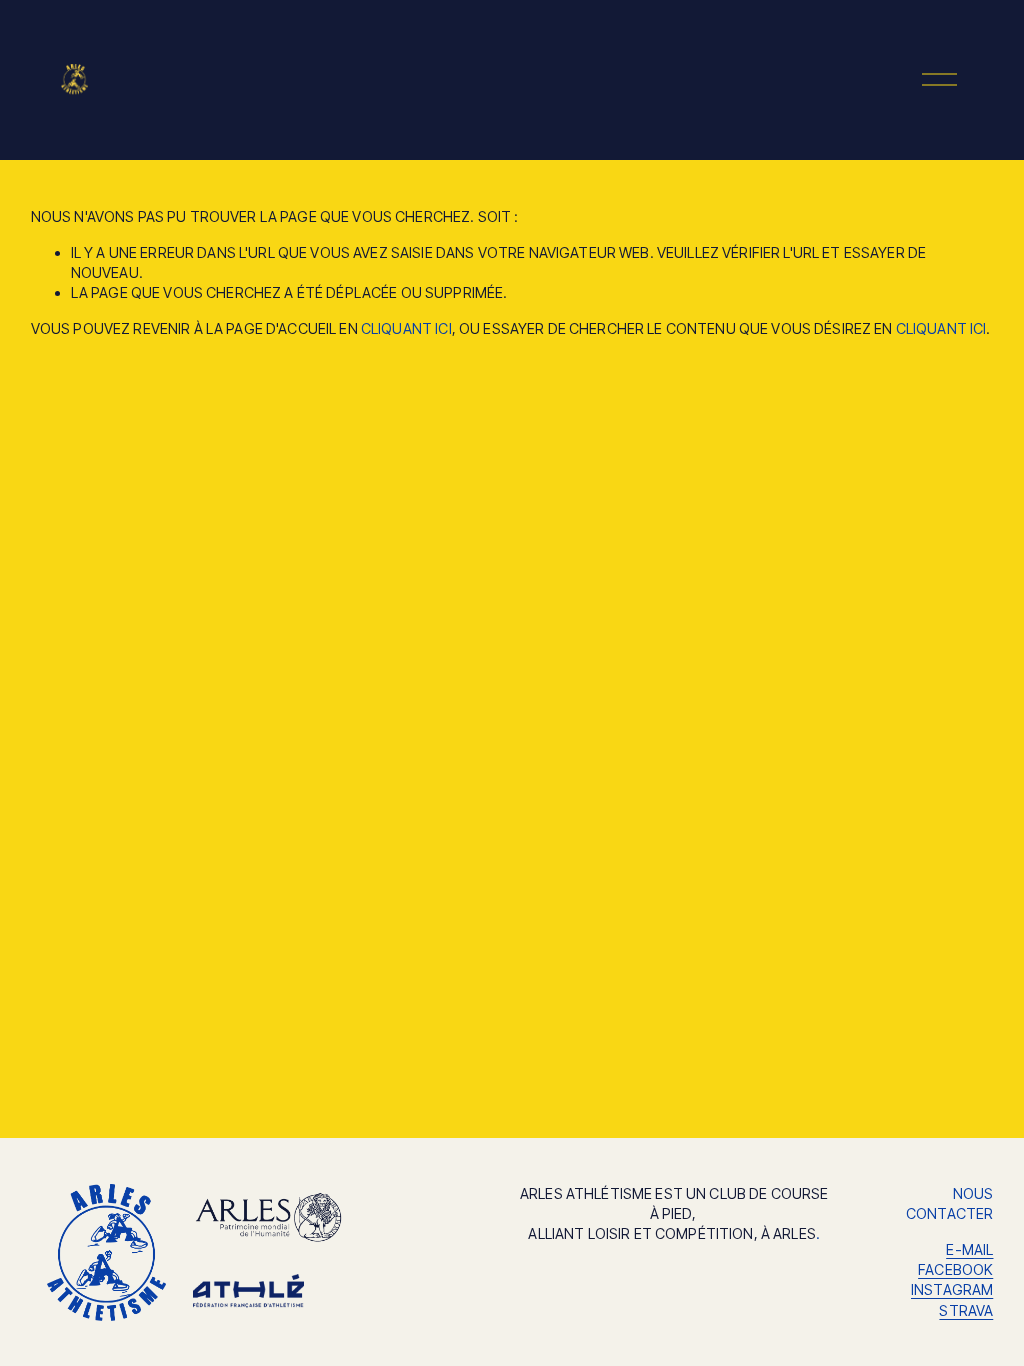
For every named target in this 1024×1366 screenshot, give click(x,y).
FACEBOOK (955, 1269)
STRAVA (966, 1310)
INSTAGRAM (952, 1289)
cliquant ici (406, 328)
